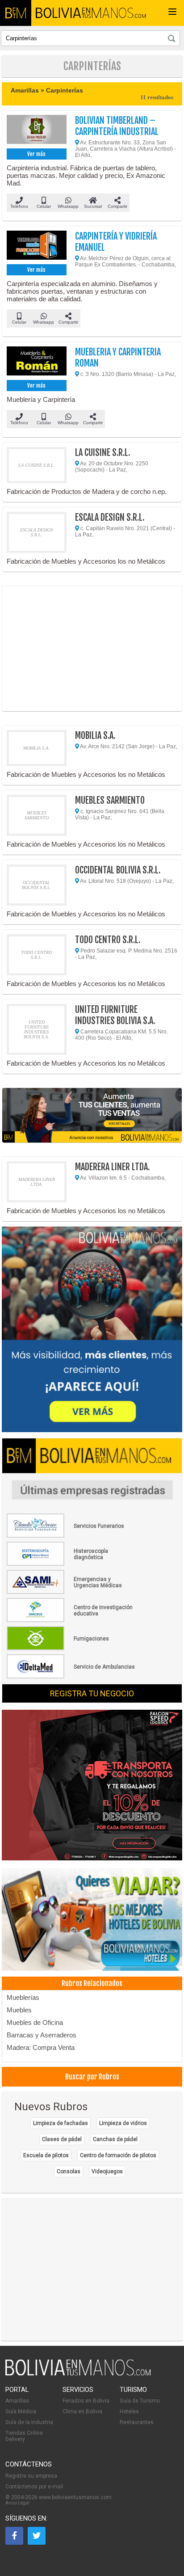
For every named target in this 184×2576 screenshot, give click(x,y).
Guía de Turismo (140, 2401)
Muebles (19, 2010)
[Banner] (92, 1786)
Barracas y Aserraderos (42, 2035)
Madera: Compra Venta (41, 2047)
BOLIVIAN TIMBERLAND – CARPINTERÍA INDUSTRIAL (117, 126)
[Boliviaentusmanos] (16, 13)
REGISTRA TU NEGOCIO (92, 1693)
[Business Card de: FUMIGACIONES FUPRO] (71, 1648)
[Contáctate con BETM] (92, 1330)
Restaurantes (137, 2422)
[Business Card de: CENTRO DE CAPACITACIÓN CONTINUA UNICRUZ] (71, 1620)
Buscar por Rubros (92, 2077)
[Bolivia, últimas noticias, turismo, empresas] (78, 2374)
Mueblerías (23, 1997)
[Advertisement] (92, 649)
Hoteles (129, 2412)
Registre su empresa (31, 2476)
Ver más (36, 154)
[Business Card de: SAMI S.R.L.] (71, 1592)
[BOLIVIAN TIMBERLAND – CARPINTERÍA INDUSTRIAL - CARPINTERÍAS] (37, 131)
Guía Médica (21, 2412)
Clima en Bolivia (82, 2412)
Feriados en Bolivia (86, 2401)
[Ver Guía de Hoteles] (92, 1920)
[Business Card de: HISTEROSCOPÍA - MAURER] (71, 1564)
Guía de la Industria (29, 2422)
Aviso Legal (17, 2503)
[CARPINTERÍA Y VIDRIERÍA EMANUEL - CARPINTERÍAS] (37, 246)
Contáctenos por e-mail (34, 2487)
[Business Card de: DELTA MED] (71, 1677)
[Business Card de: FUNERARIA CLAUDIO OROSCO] (71, 1536)
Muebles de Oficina (35, 2022)
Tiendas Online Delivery (24, 2436)
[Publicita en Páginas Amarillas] (92, 1115)
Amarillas (17, 2401)
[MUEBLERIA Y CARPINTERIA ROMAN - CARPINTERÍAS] (37, 362)
